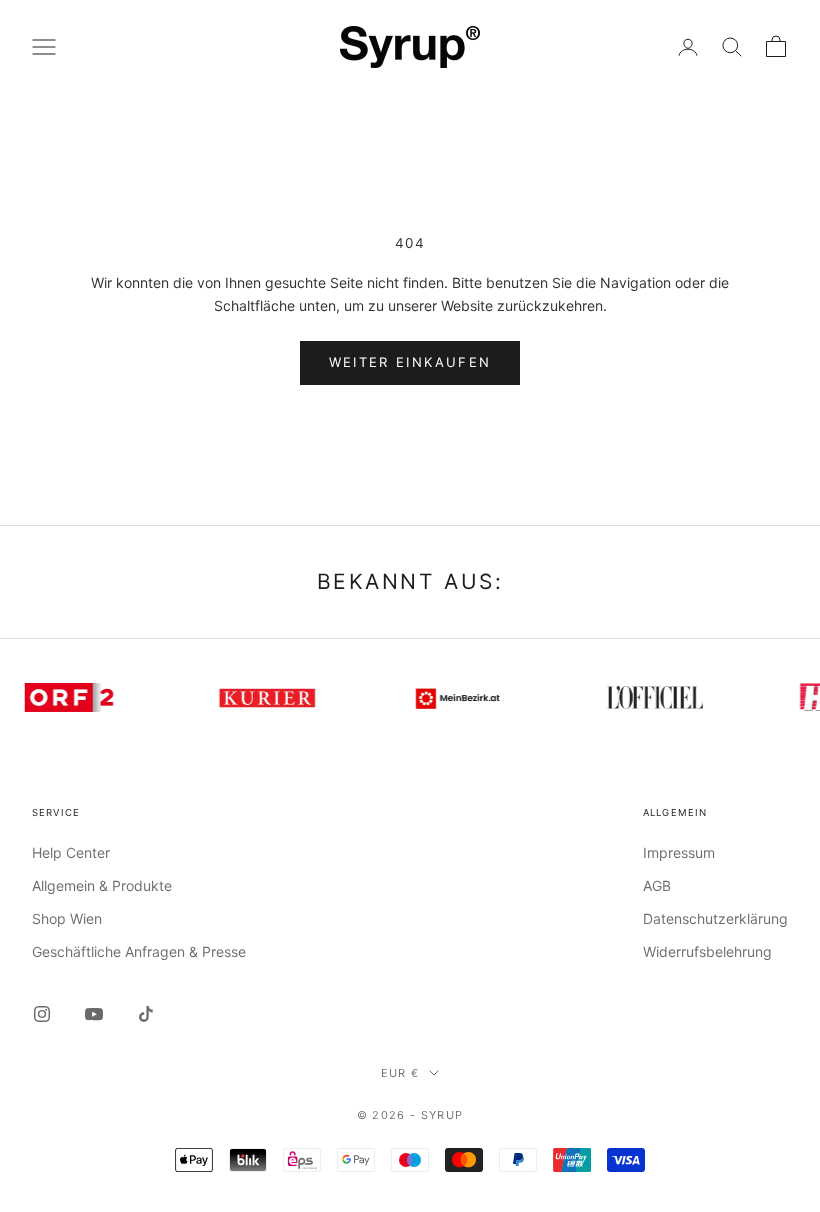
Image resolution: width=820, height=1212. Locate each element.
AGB (657, 885)
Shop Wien (67, 918)
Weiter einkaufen (410, 362)
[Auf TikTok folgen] (146, 1014)
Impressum (679, 852)
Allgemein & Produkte (102, 885)
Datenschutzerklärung (715, 918)
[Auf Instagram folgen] (42, 1014)
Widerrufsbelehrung (707, 951)
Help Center (71, 852)
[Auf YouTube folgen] (94, 1014)
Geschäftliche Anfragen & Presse (139, 951)
